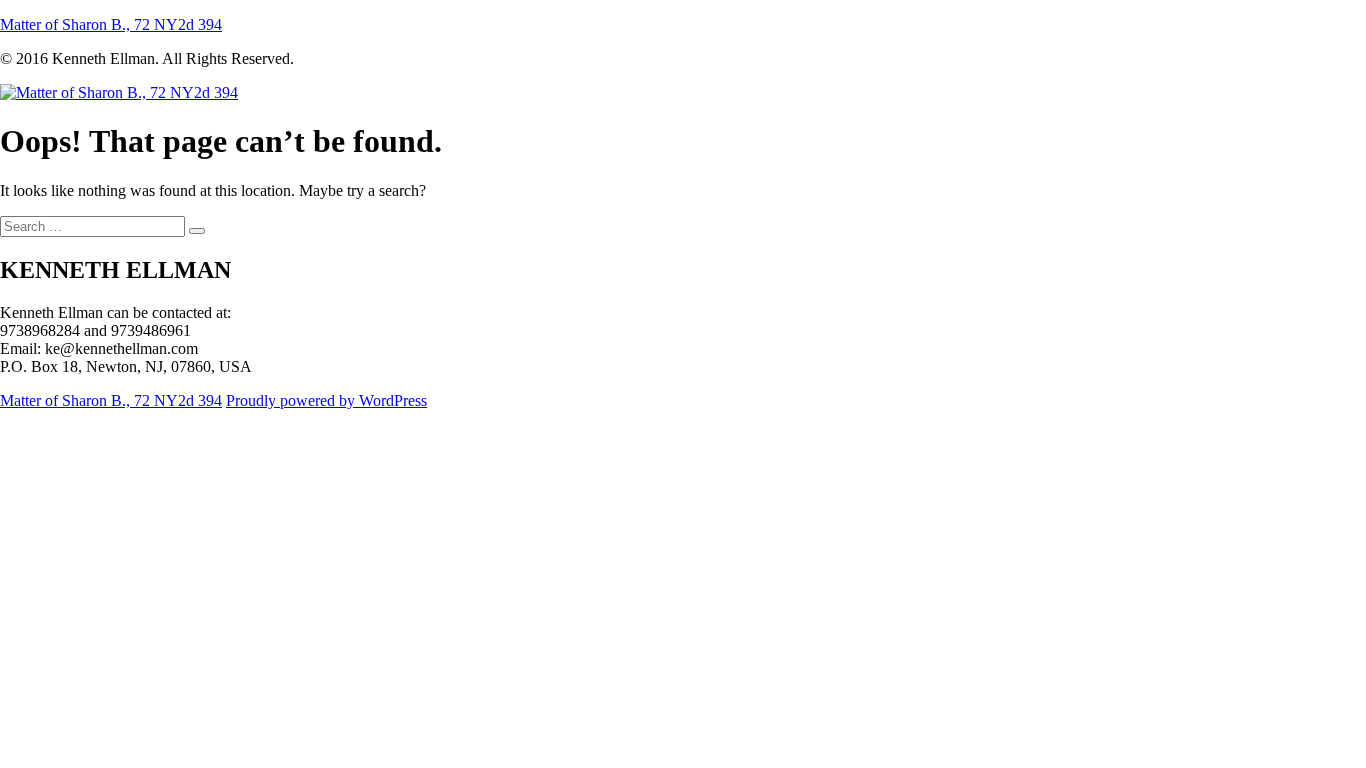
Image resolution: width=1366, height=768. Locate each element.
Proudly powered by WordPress (326, 400)
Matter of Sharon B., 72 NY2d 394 (111, 24)
